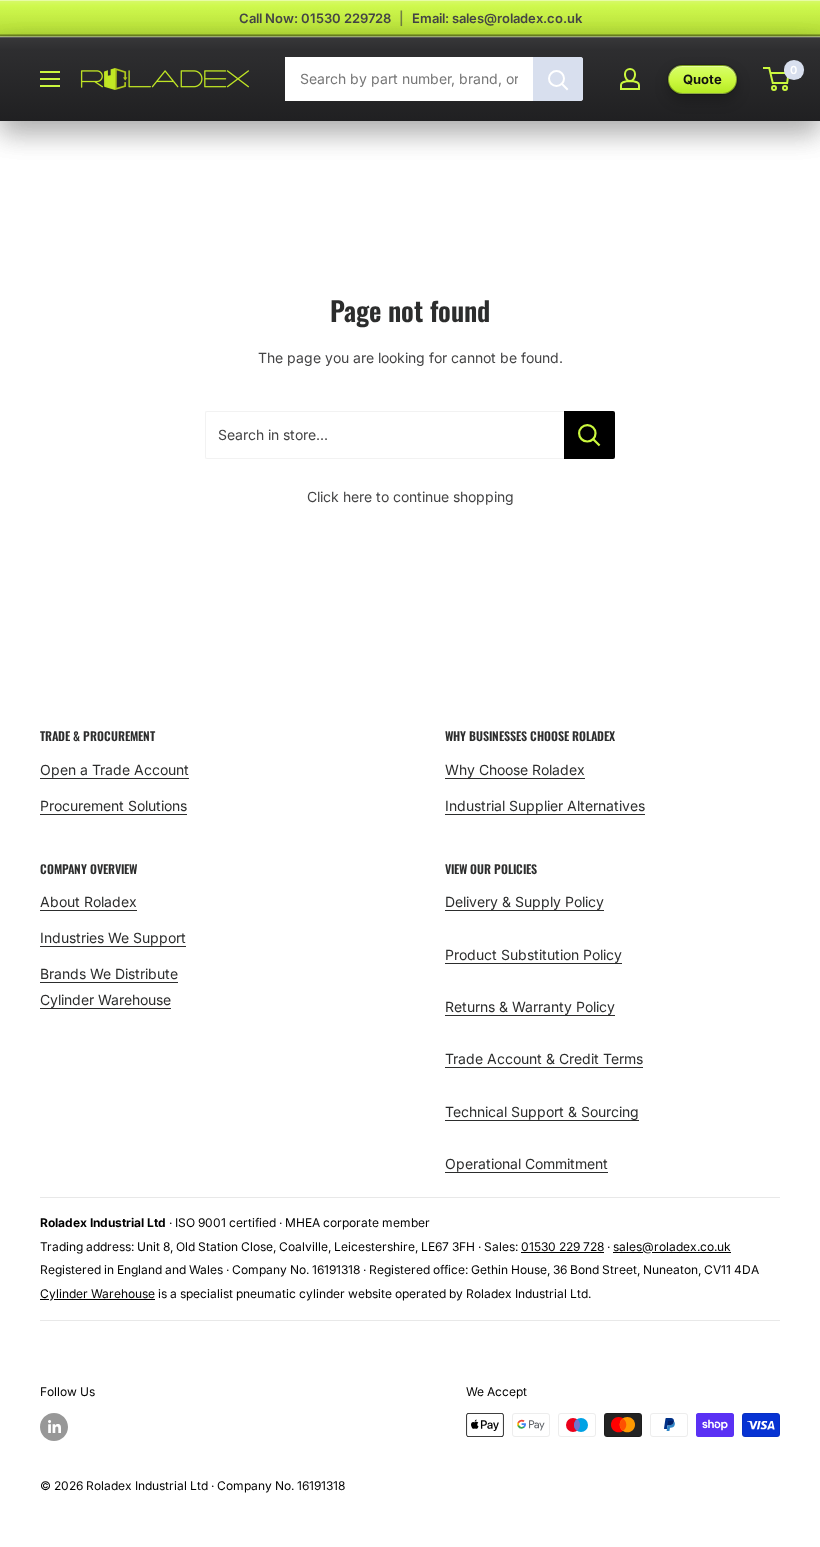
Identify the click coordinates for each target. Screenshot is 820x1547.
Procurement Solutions (113, 805)
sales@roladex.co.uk (672, 1246)
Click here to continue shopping (410, 496)
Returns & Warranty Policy (530, 1006)
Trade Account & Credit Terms (544, 1058)
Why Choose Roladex (515, 769)
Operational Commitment (526, 1163)
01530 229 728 (562, 1246)
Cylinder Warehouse (105, 999)
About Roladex (88, 901)
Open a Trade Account (114, 769)
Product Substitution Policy (533, 954)
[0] (777, 79)
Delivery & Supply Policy (524, 901)
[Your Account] (630, 79)
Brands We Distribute (109, 973)
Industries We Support (113, 937)
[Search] (558, 79)
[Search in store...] (589, 435)
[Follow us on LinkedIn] (54, 1427)
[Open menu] (50, 79)
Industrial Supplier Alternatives (545, 805)
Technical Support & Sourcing (542, 1111)
